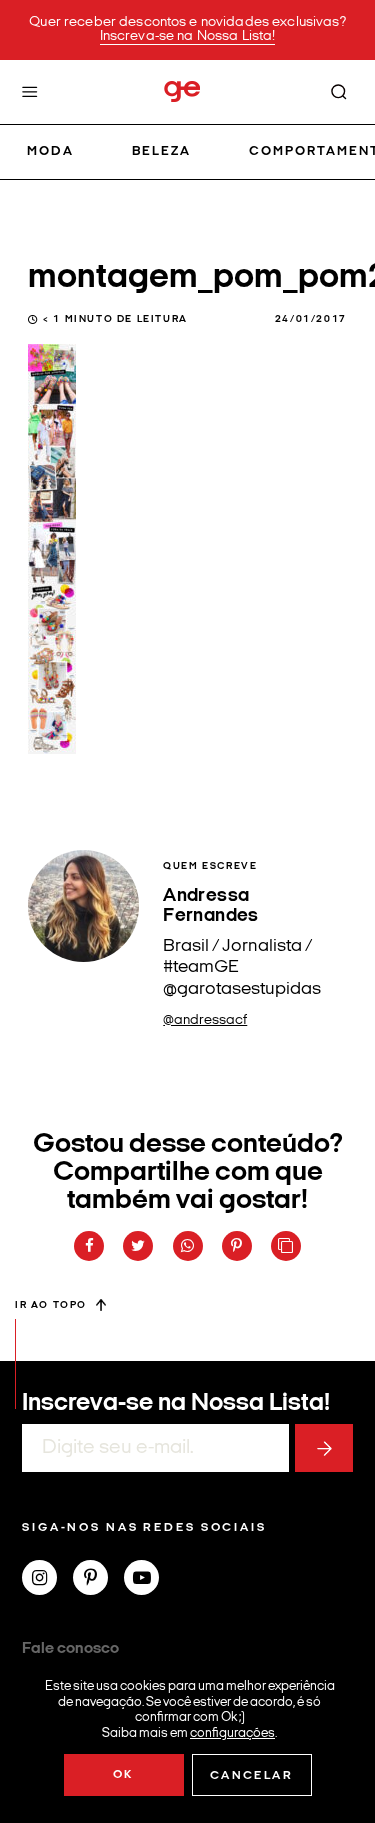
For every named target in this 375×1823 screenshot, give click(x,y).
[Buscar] (339, 92)
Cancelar (251, 1776)
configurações (232, 1732)
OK (123, 1775)
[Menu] (30, 92)
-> (324, 1448)
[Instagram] (47, 1580)
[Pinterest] (98, 1580)
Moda (50, 151)
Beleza (161, 151)
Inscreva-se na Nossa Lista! (188, 36)
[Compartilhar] (89, 1246)
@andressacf (205, 1020)
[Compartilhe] (286, 1246)
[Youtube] (149, 1580)
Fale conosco (70, 1649)
